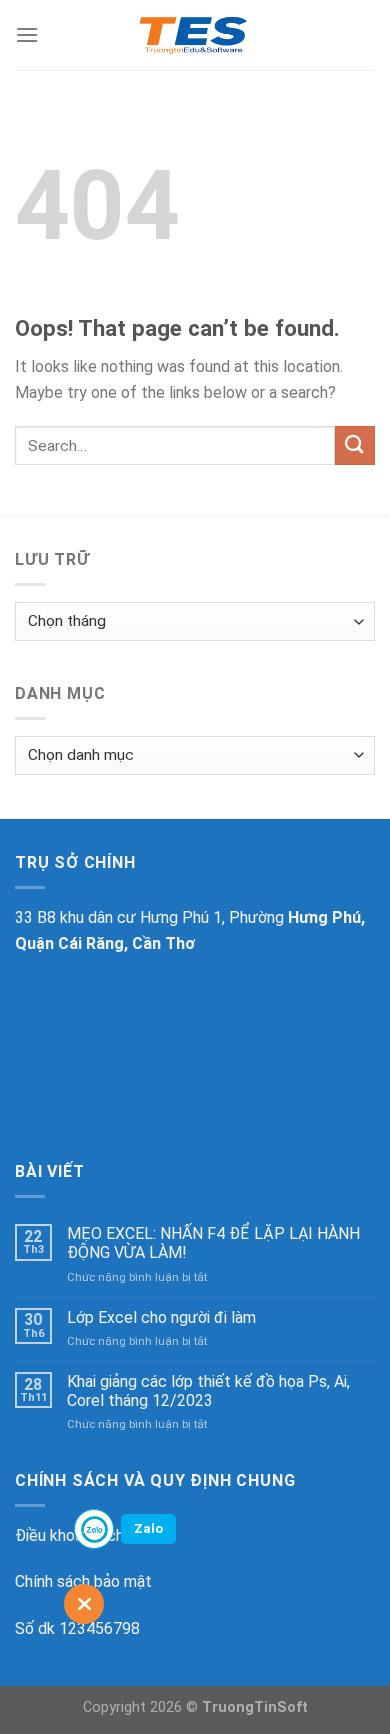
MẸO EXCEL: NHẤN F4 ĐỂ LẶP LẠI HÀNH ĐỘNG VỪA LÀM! (213, 1243)
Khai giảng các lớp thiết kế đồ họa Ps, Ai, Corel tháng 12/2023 (208, 1391)
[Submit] (355, 445)
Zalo (148, 1528)
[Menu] (27, 34)
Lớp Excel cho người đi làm (161, 1317)
